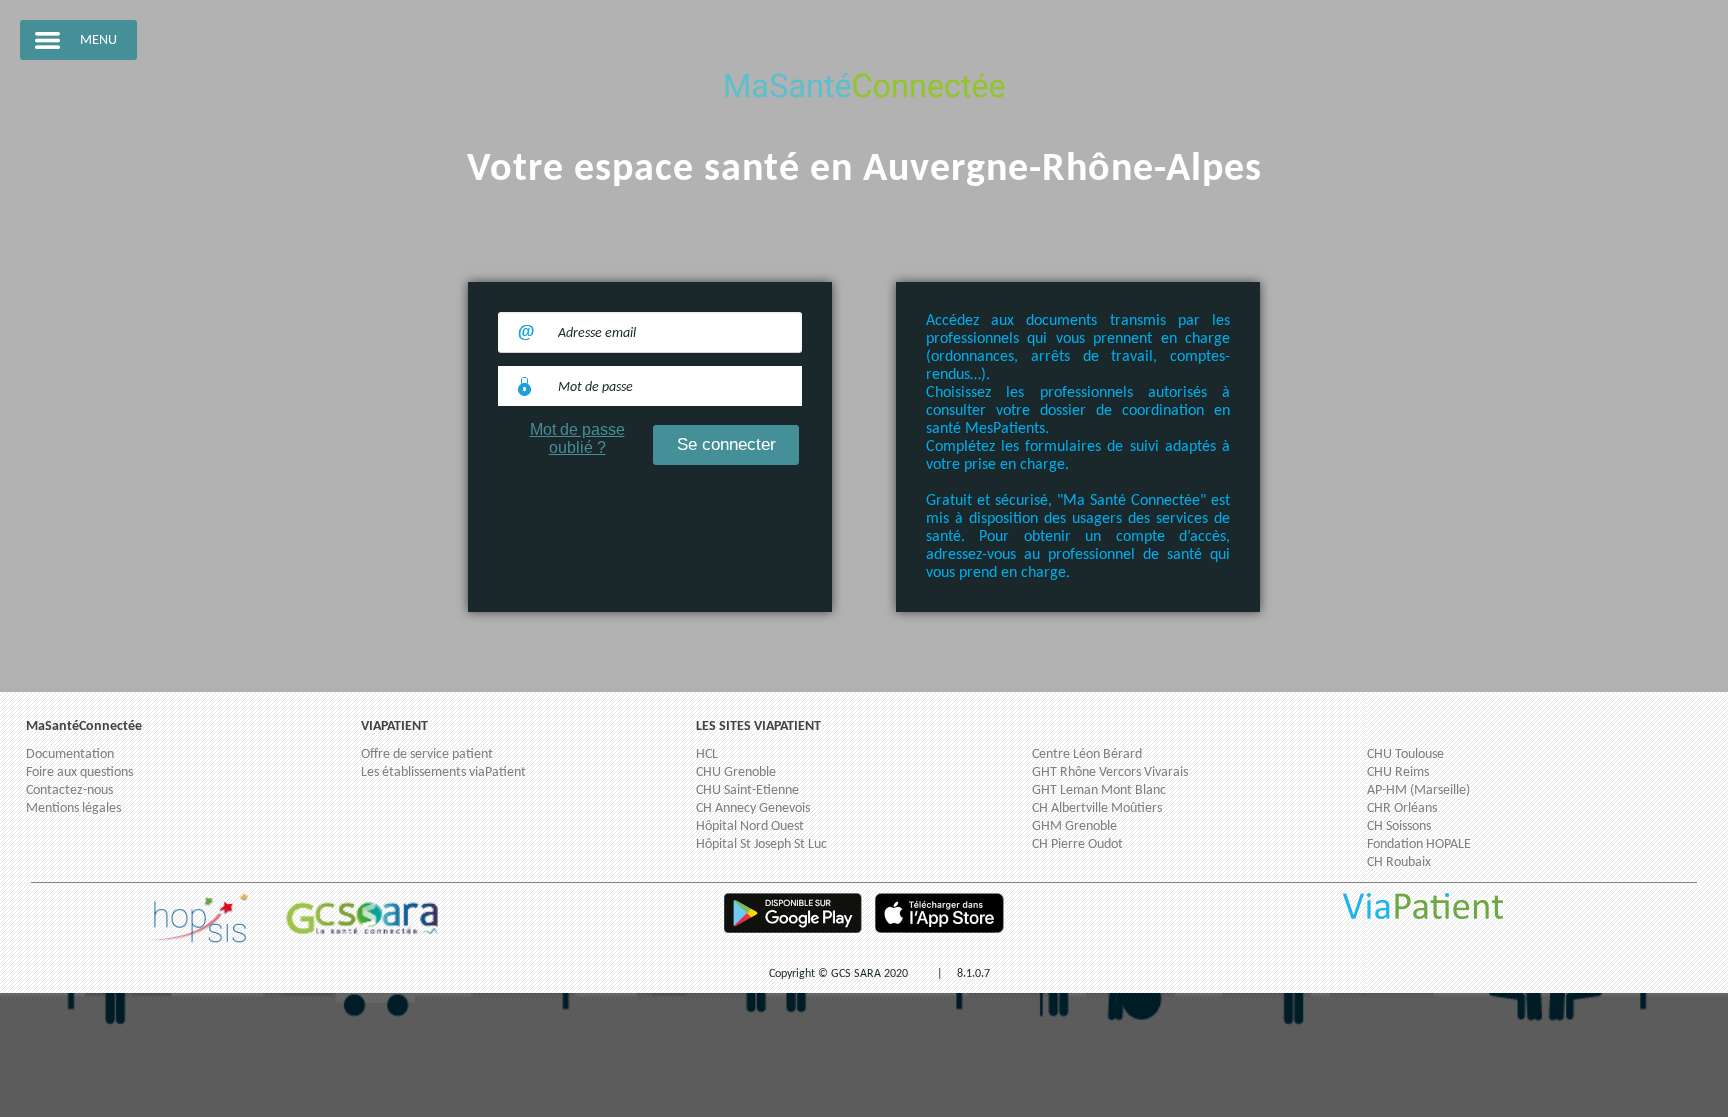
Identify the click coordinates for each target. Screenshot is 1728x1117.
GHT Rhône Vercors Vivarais (1110, 772)
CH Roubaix (1399, 862)
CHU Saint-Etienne (747, 790)
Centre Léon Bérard (1087, 754)
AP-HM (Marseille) (1418, 790)
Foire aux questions (79, 772)
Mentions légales (73, 808)
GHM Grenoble (1074, 826)
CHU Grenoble (736, 772)
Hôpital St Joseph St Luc (761, 844)
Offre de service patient (427, 754)
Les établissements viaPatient (443, 772)
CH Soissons (1399, 826)
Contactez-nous (69, 790)
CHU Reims (1398, 772)
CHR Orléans (1402, 808)
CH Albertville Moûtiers (1097, 808)
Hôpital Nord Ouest (750, 826)
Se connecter (726, 444)
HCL (707, 754)
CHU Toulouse (1405, 754)
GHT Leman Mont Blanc (1099, 790)
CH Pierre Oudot (1077, 844)
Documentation (70, 754)
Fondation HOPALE (1419, 844)
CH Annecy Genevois (753, 808)
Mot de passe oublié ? (577, 438)
